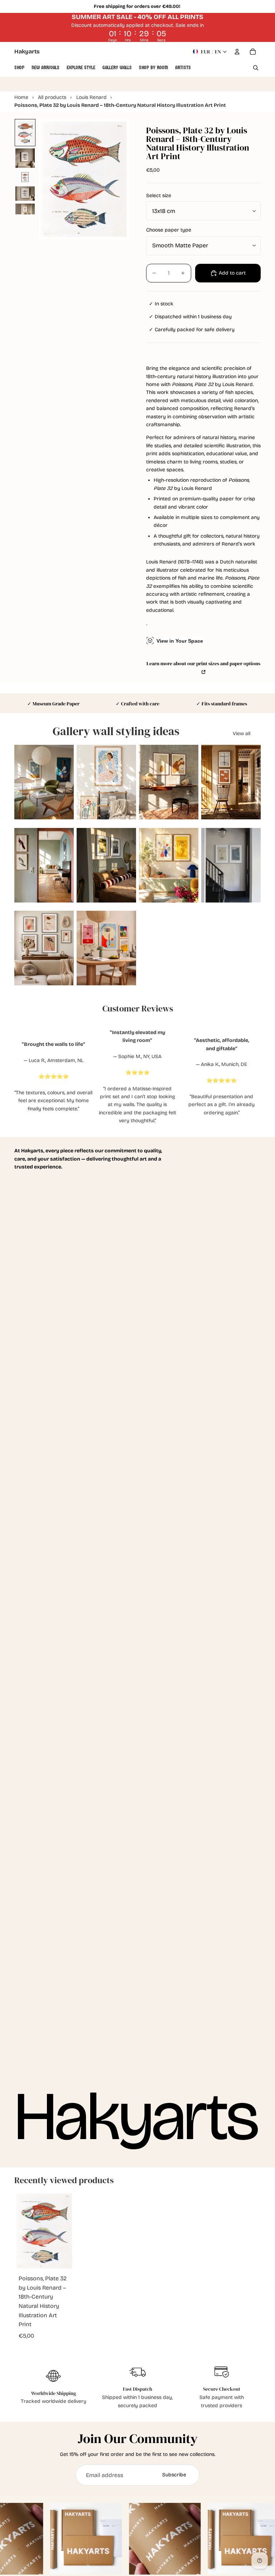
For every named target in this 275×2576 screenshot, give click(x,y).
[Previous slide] (20, 782)
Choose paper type (169, 230)
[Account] (237, 52)
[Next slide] (68, 782)
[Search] (256, 68)
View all (242, 734)
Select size (159, 196)
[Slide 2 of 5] (25, 158)
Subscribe (174, 2475)
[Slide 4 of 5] (25, 194)
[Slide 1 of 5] (25, 133)
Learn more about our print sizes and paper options (203, 663)
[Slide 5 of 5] (25, 209)
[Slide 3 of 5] (25, 177)
